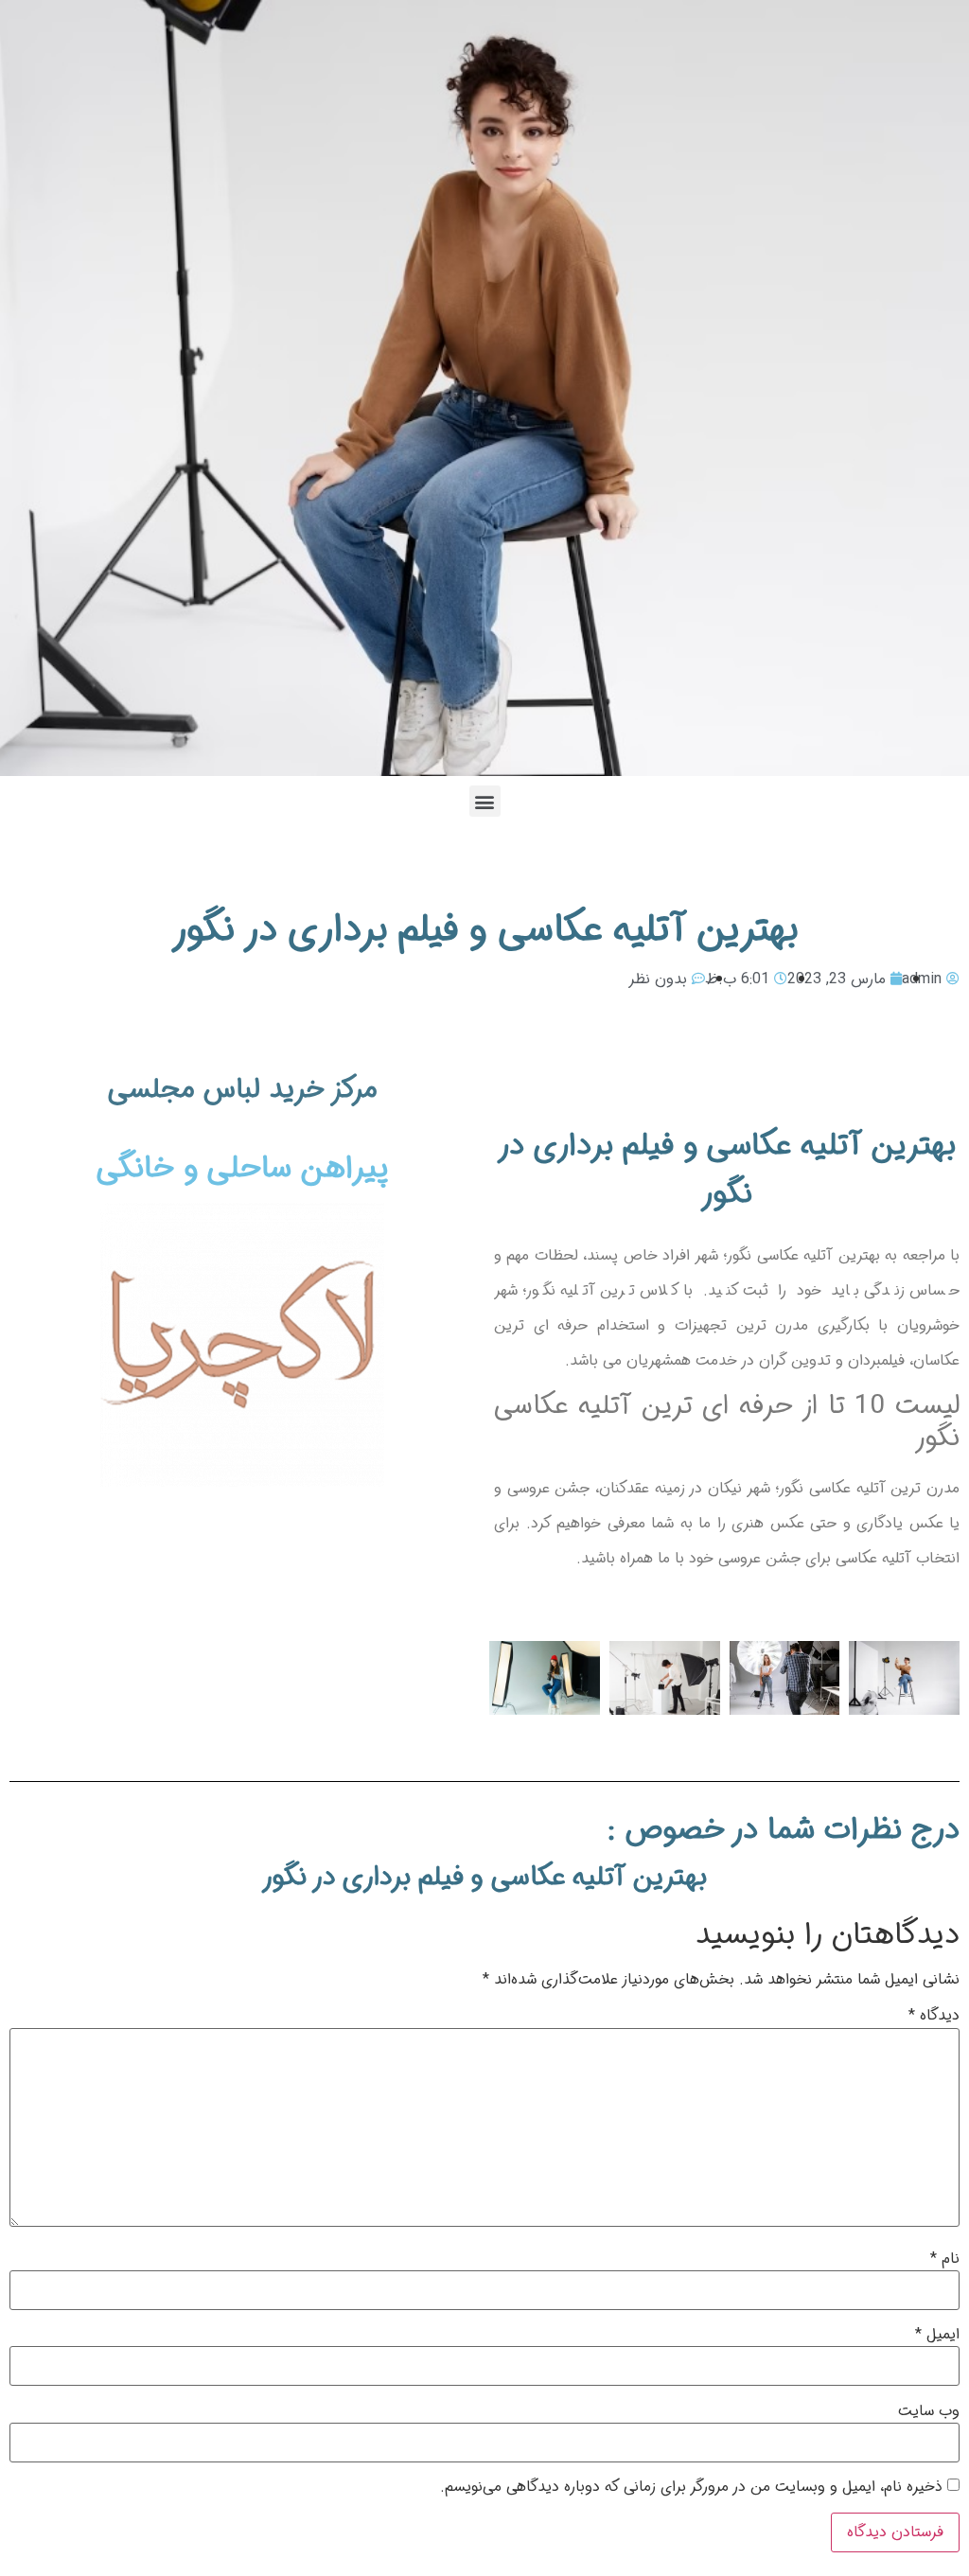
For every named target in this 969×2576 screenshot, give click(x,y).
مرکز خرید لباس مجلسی (243, 1090)
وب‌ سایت (929, 2411)
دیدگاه (934, 2016)
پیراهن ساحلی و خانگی (243, 1169)
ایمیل (937, 2335)
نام (945, 2259)
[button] (485, 801)
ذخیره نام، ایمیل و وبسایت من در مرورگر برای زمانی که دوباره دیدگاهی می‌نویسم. (691, 2487)
